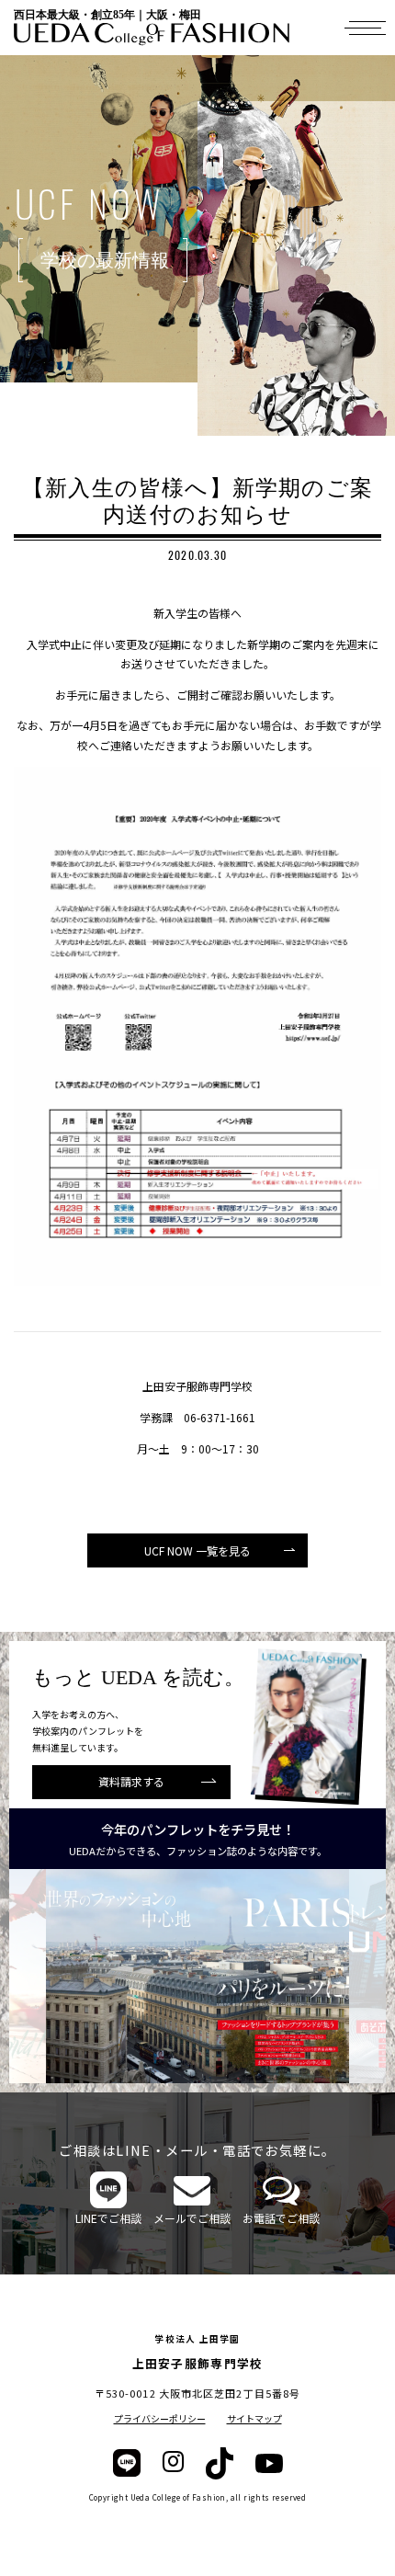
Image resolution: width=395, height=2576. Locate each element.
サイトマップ (254, 2418)
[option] (197, 1976)
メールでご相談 (192, 2218)
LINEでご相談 (108, 2218)
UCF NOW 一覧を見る (197, 1550)
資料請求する (131, 1781)
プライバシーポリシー (160, 2418)
